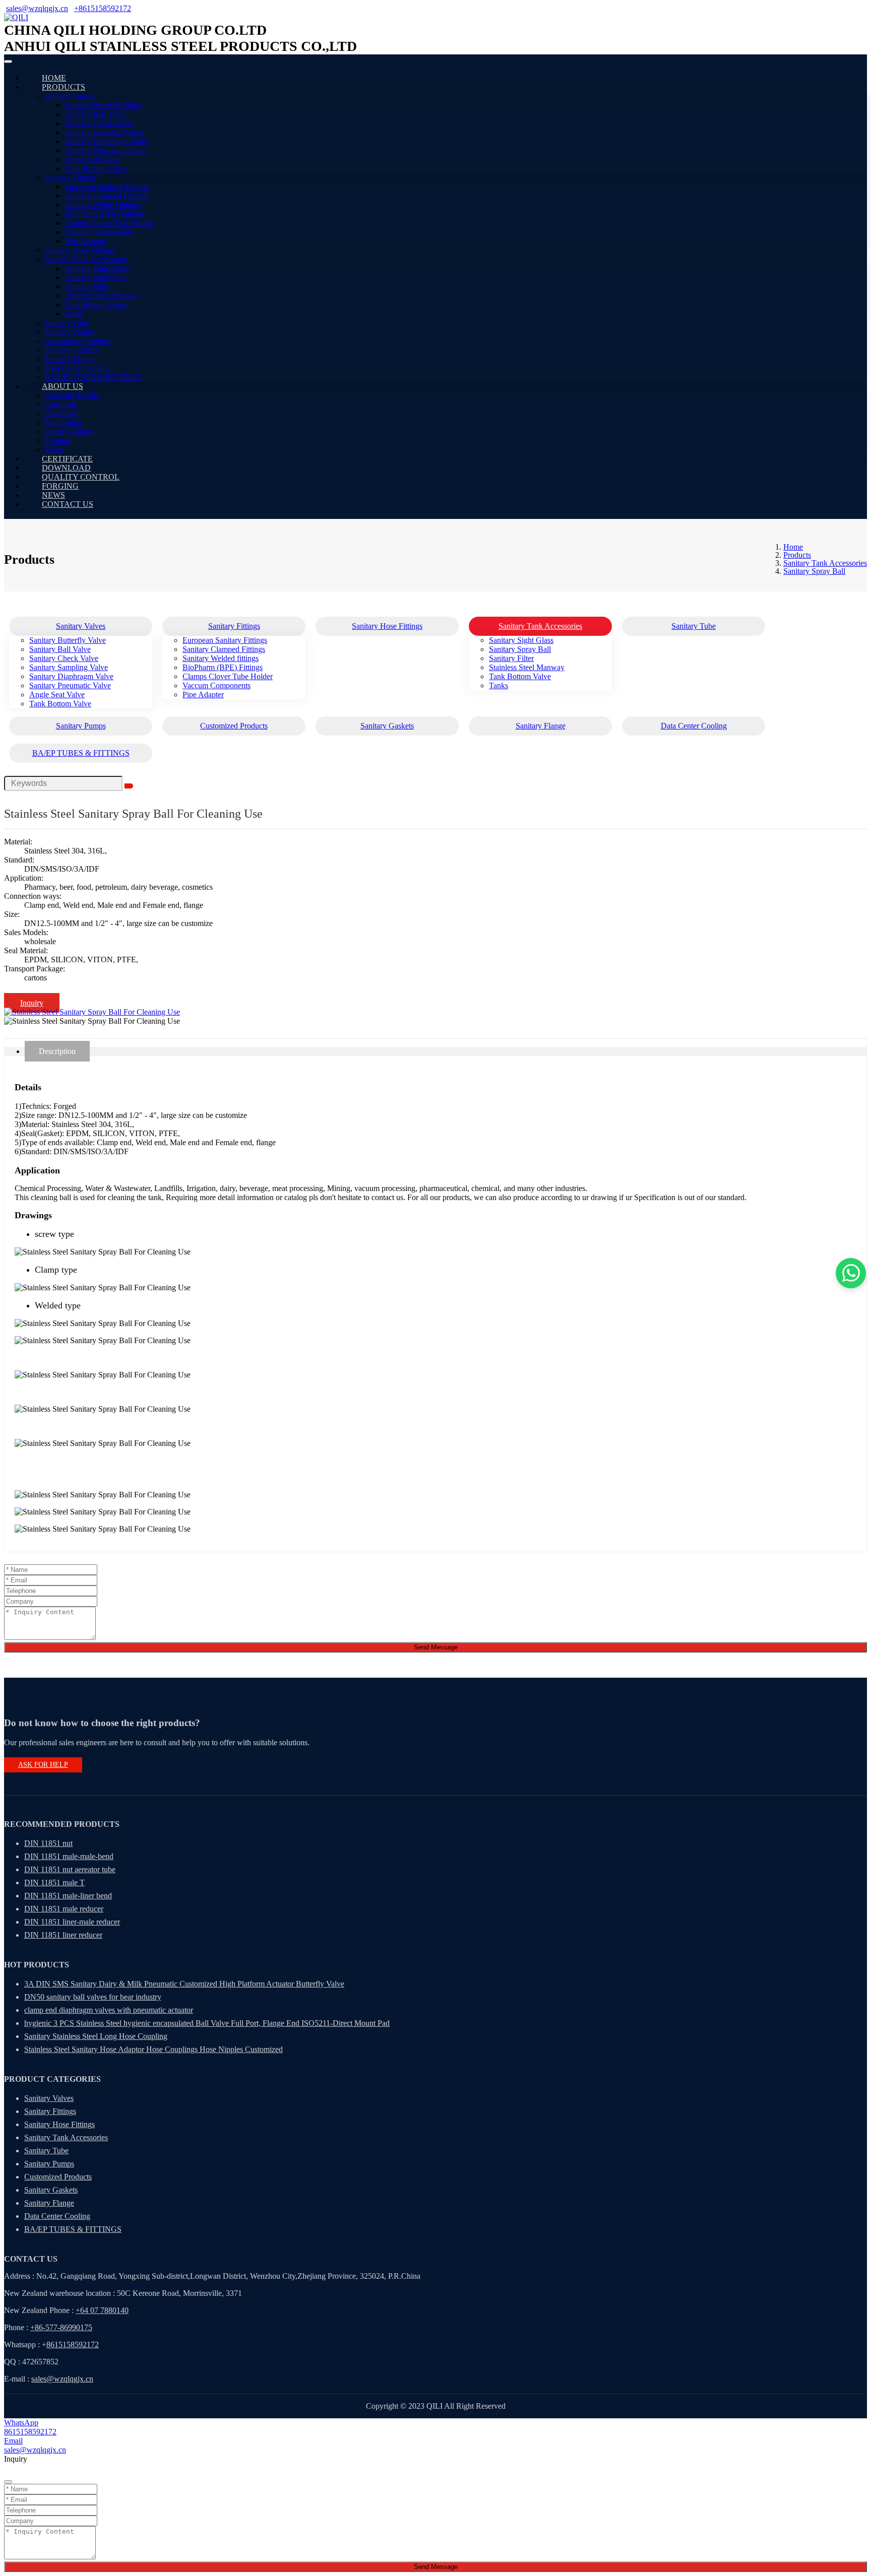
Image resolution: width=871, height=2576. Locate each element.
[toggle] (8, 61)
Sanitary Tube (67, 323)
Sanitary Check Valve (99, 123)
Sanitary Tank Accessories (86, 259)
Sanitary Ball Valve (95, 114)
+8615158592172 (103, 8)
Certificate (61, 404)
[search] (129, 786)
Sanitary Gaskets (71, 350)
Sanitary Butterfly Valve (103, 105)
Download (61, 413)
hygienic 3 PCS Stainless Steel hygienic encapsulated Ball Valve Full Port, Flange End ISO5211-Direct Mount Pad (207, 2023)
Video (54, 450)
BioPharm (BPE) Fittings (105, 214)
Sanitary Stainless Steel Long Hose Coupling (96, 2036)
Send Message (436, 1647)
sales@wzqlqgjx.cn (37, 8)
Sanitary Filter (87, 286)
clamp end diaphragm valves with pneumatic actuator (109, 2010)
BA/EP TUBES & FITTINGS (93, 377)
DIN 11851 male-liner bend (68, 1896)
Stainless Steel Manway (102, 295)
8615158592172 (73, 2344)
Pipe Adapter (85, 241)
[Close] (8, 2482)
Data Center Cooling (77, 368)
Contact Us (68, 504)
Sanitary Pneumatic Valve (105, 150)
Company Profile (72, 395)
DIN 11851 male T (54, 1883)
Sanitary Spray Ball (96, 277)
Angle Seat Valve (92, 159)
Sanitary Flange (69, 359)
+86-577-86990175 (61, 2327)
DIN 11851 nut (48, 1843)
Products (64, 87)
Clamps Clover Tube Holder (110, 223)
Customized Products (78, 341)
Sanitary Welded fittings (103, 205)
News (53, 495)
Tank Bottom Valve (96, 169)
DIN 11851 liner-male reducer (72, 1922)
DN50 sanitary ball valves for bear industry (93, 1997)
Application (63, 422)
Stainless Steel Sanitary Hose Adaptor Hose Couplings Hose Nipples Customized (153, 2049)
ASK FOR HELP (43, 1765)
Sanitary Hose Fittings (80, 250)
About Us (63, 386)
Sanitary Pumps (69, 332)
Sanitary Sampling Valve (104, 132)
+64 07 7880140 (102, 2310)
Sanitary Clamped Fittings (106, 196)
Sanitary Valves (69, 96)
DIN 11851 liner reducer (63, 1935)
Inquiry (32, 1003)
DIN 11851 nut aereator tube (70, 1869)
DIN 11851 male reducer (64, 1909)
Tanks (74, 314)
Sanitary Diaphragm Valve (107, 141)
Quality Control (69, 432)
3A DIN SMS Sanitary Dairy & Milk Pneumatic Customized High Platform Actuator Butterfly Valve (184, 1984)
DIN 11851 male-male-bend (69, 1856)
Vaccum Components (99, 232)
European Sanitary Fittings (107, 187)
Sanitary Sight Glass (97, 268)
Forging (57, 441)
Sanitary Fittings (70, 178)
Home (54, 78)
